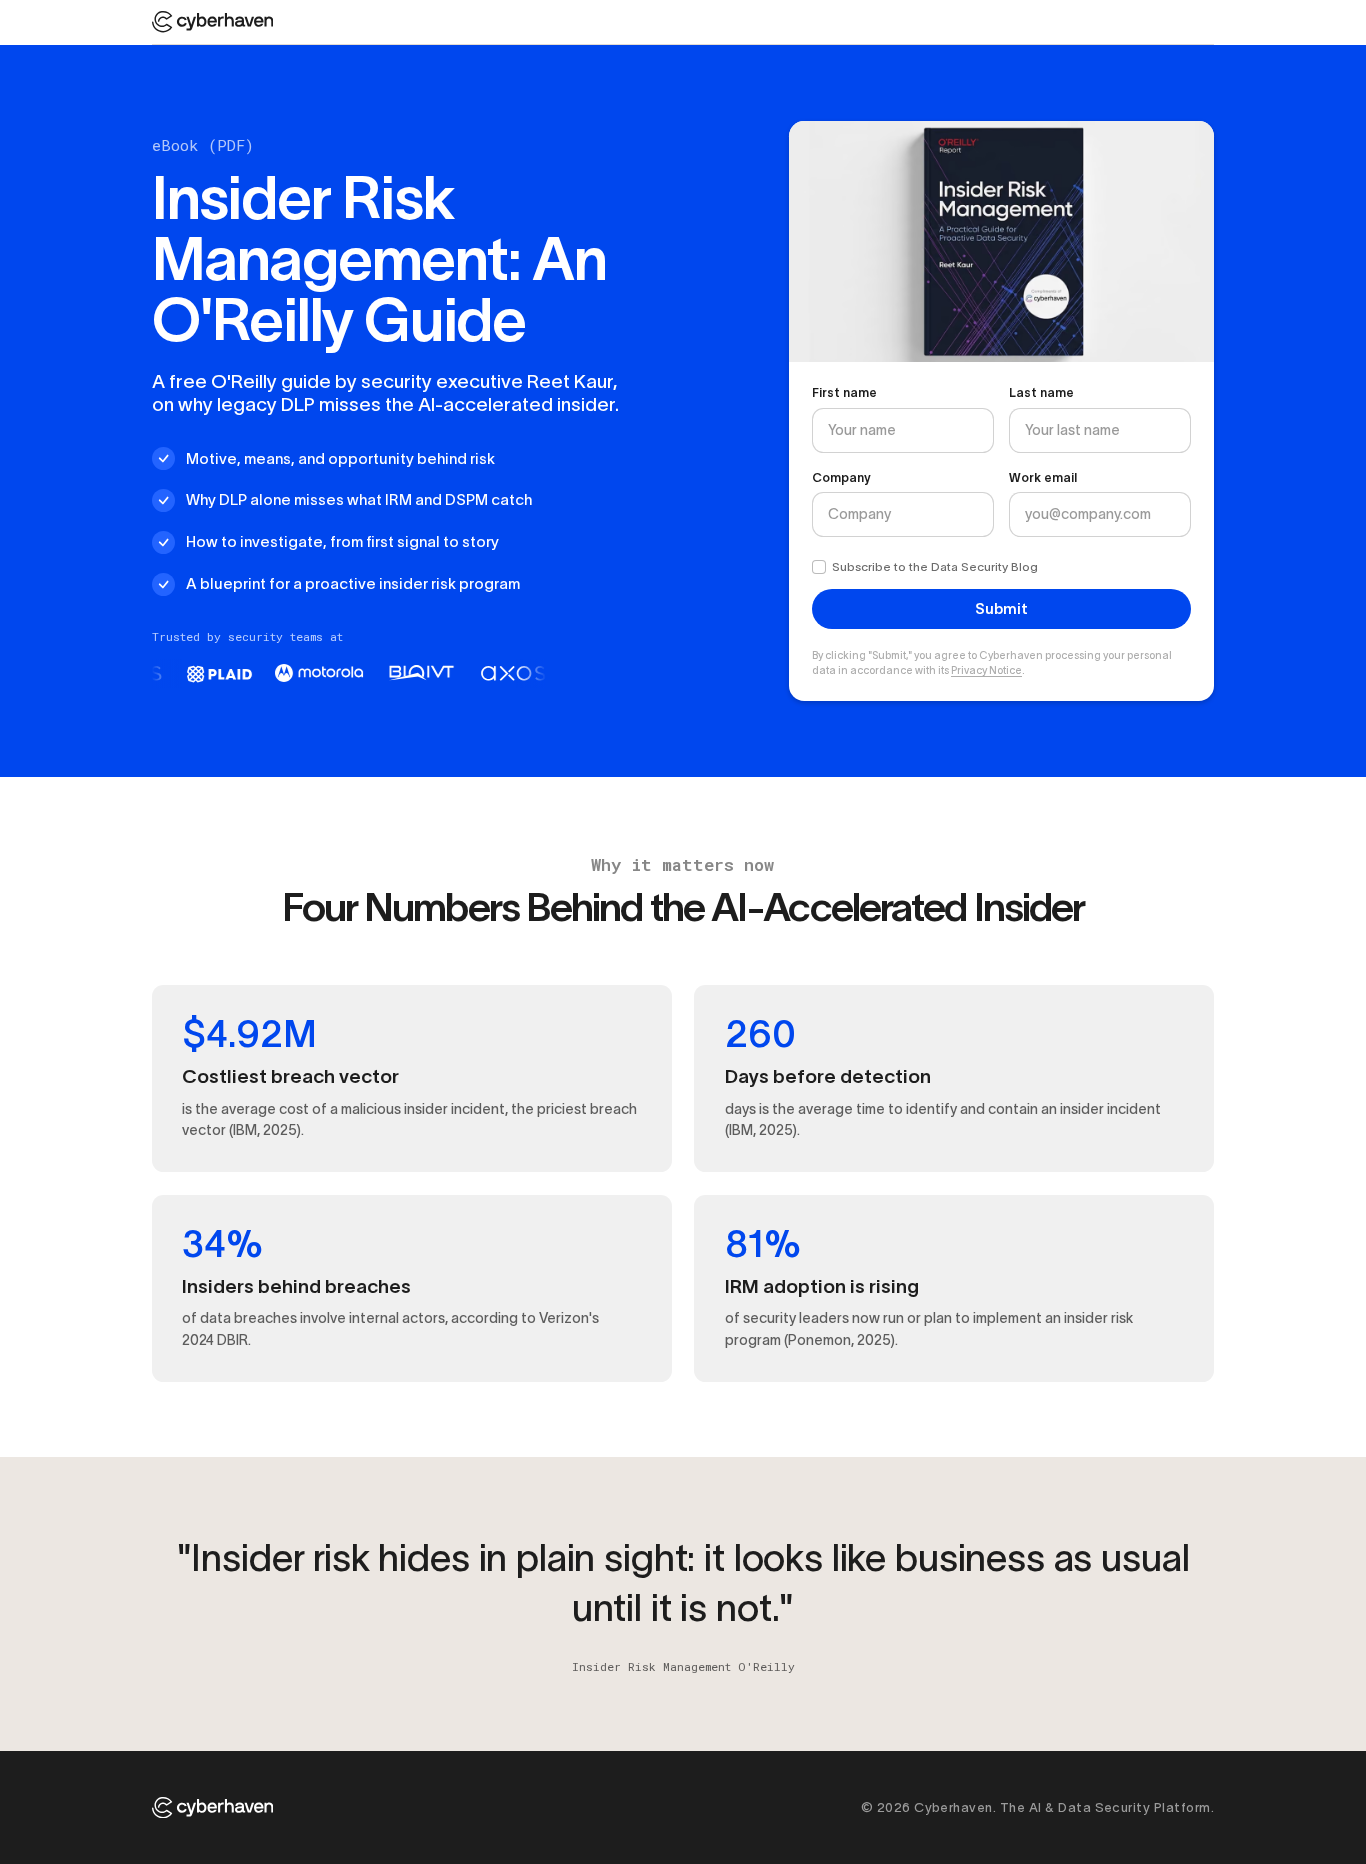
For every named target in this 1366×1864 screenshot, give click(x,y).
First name (844, 392)
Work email (1043, 477)
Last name (1041, 392)
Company (841, 477)
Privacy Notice (986, 670)
